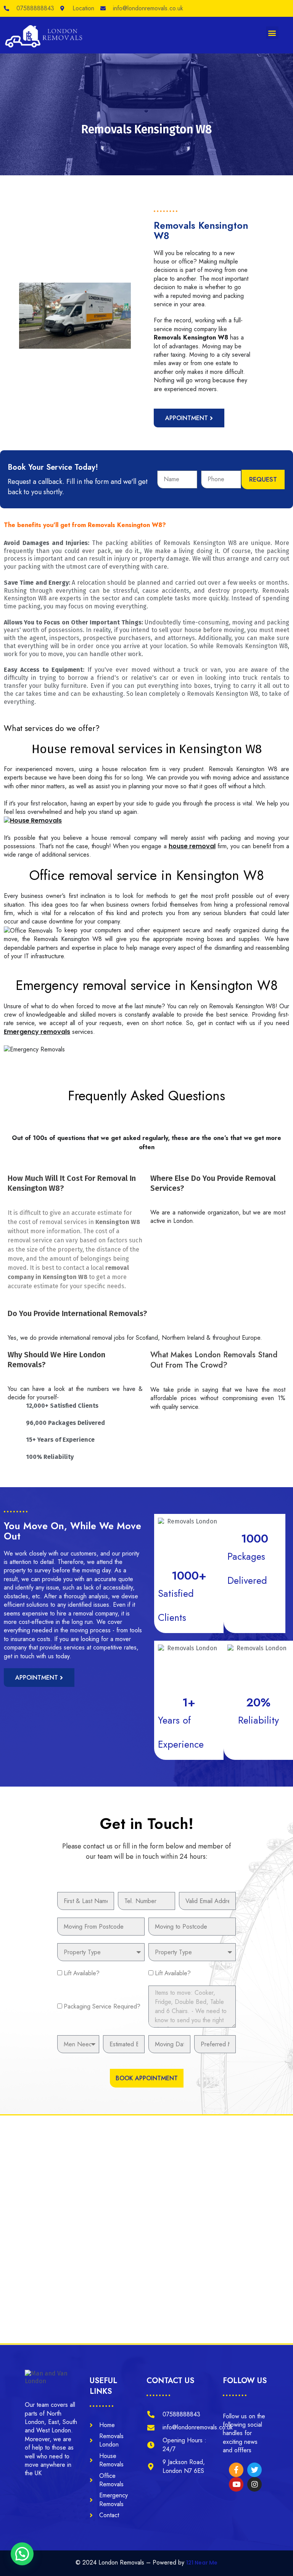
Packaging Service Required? (102, 2006)
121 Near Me (202, 2563)
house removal (192, 846)
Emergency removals (37, 1032)
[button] (272, 33)
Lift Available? (82, 1973)
